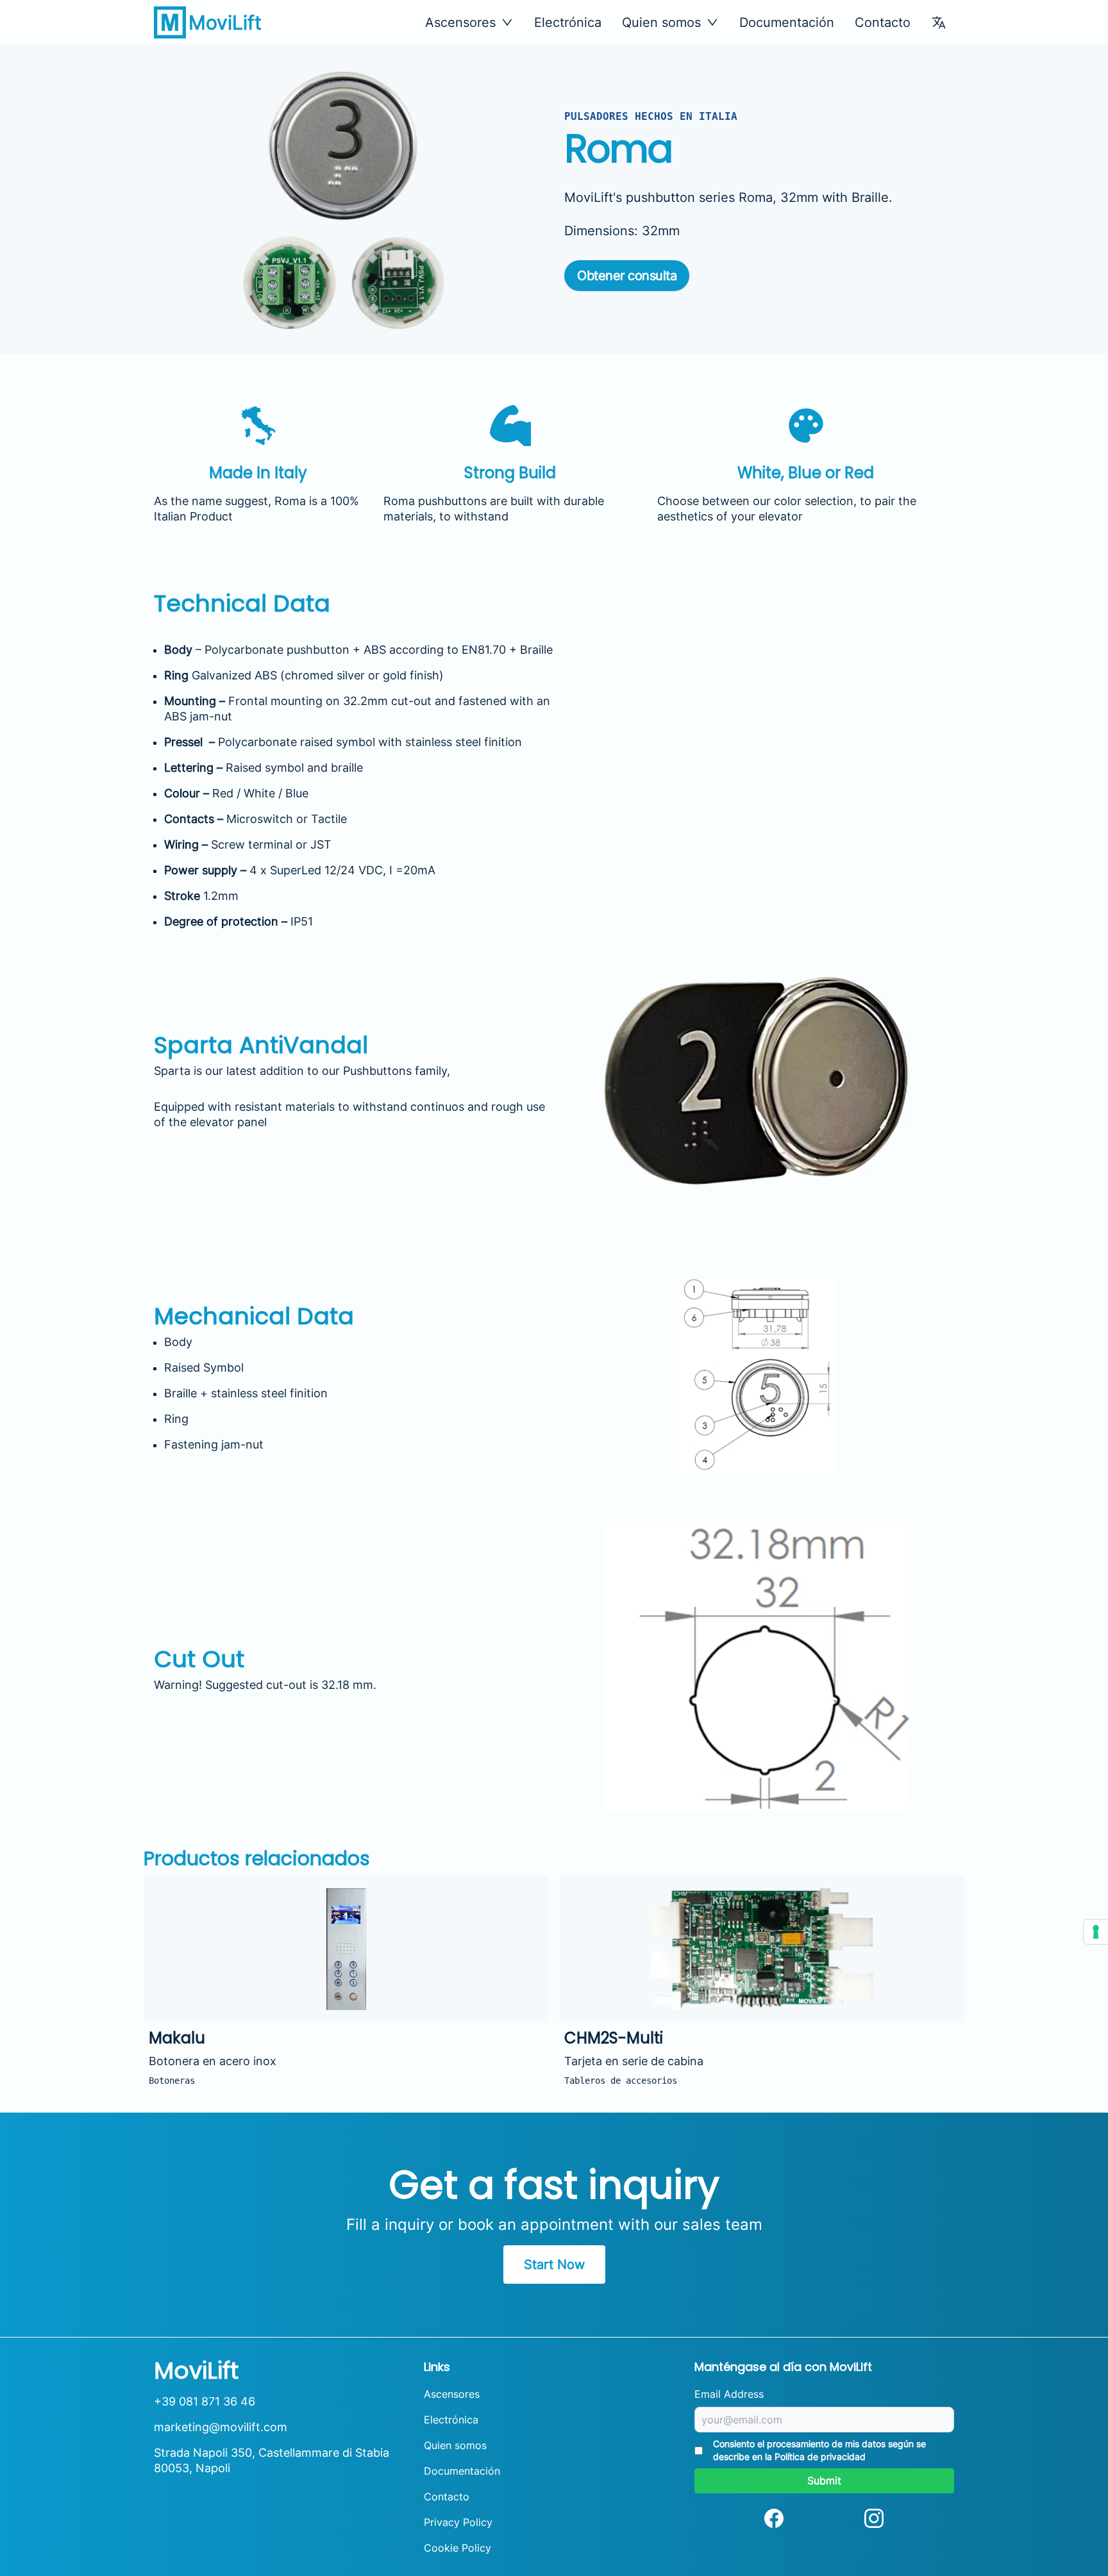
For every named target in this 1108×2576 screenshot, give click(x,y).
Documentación (787, 22)
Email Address (729, 2394)
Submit (824, 2480)
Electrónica (568, 22)
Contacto (883, 22)
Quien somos (455, 2445)
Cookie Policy (457, 2548)
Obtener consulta (627, 276)
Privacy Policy (458, 2522)
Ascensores (452, 2394)
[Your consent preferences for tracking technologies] (1096, 1932)
